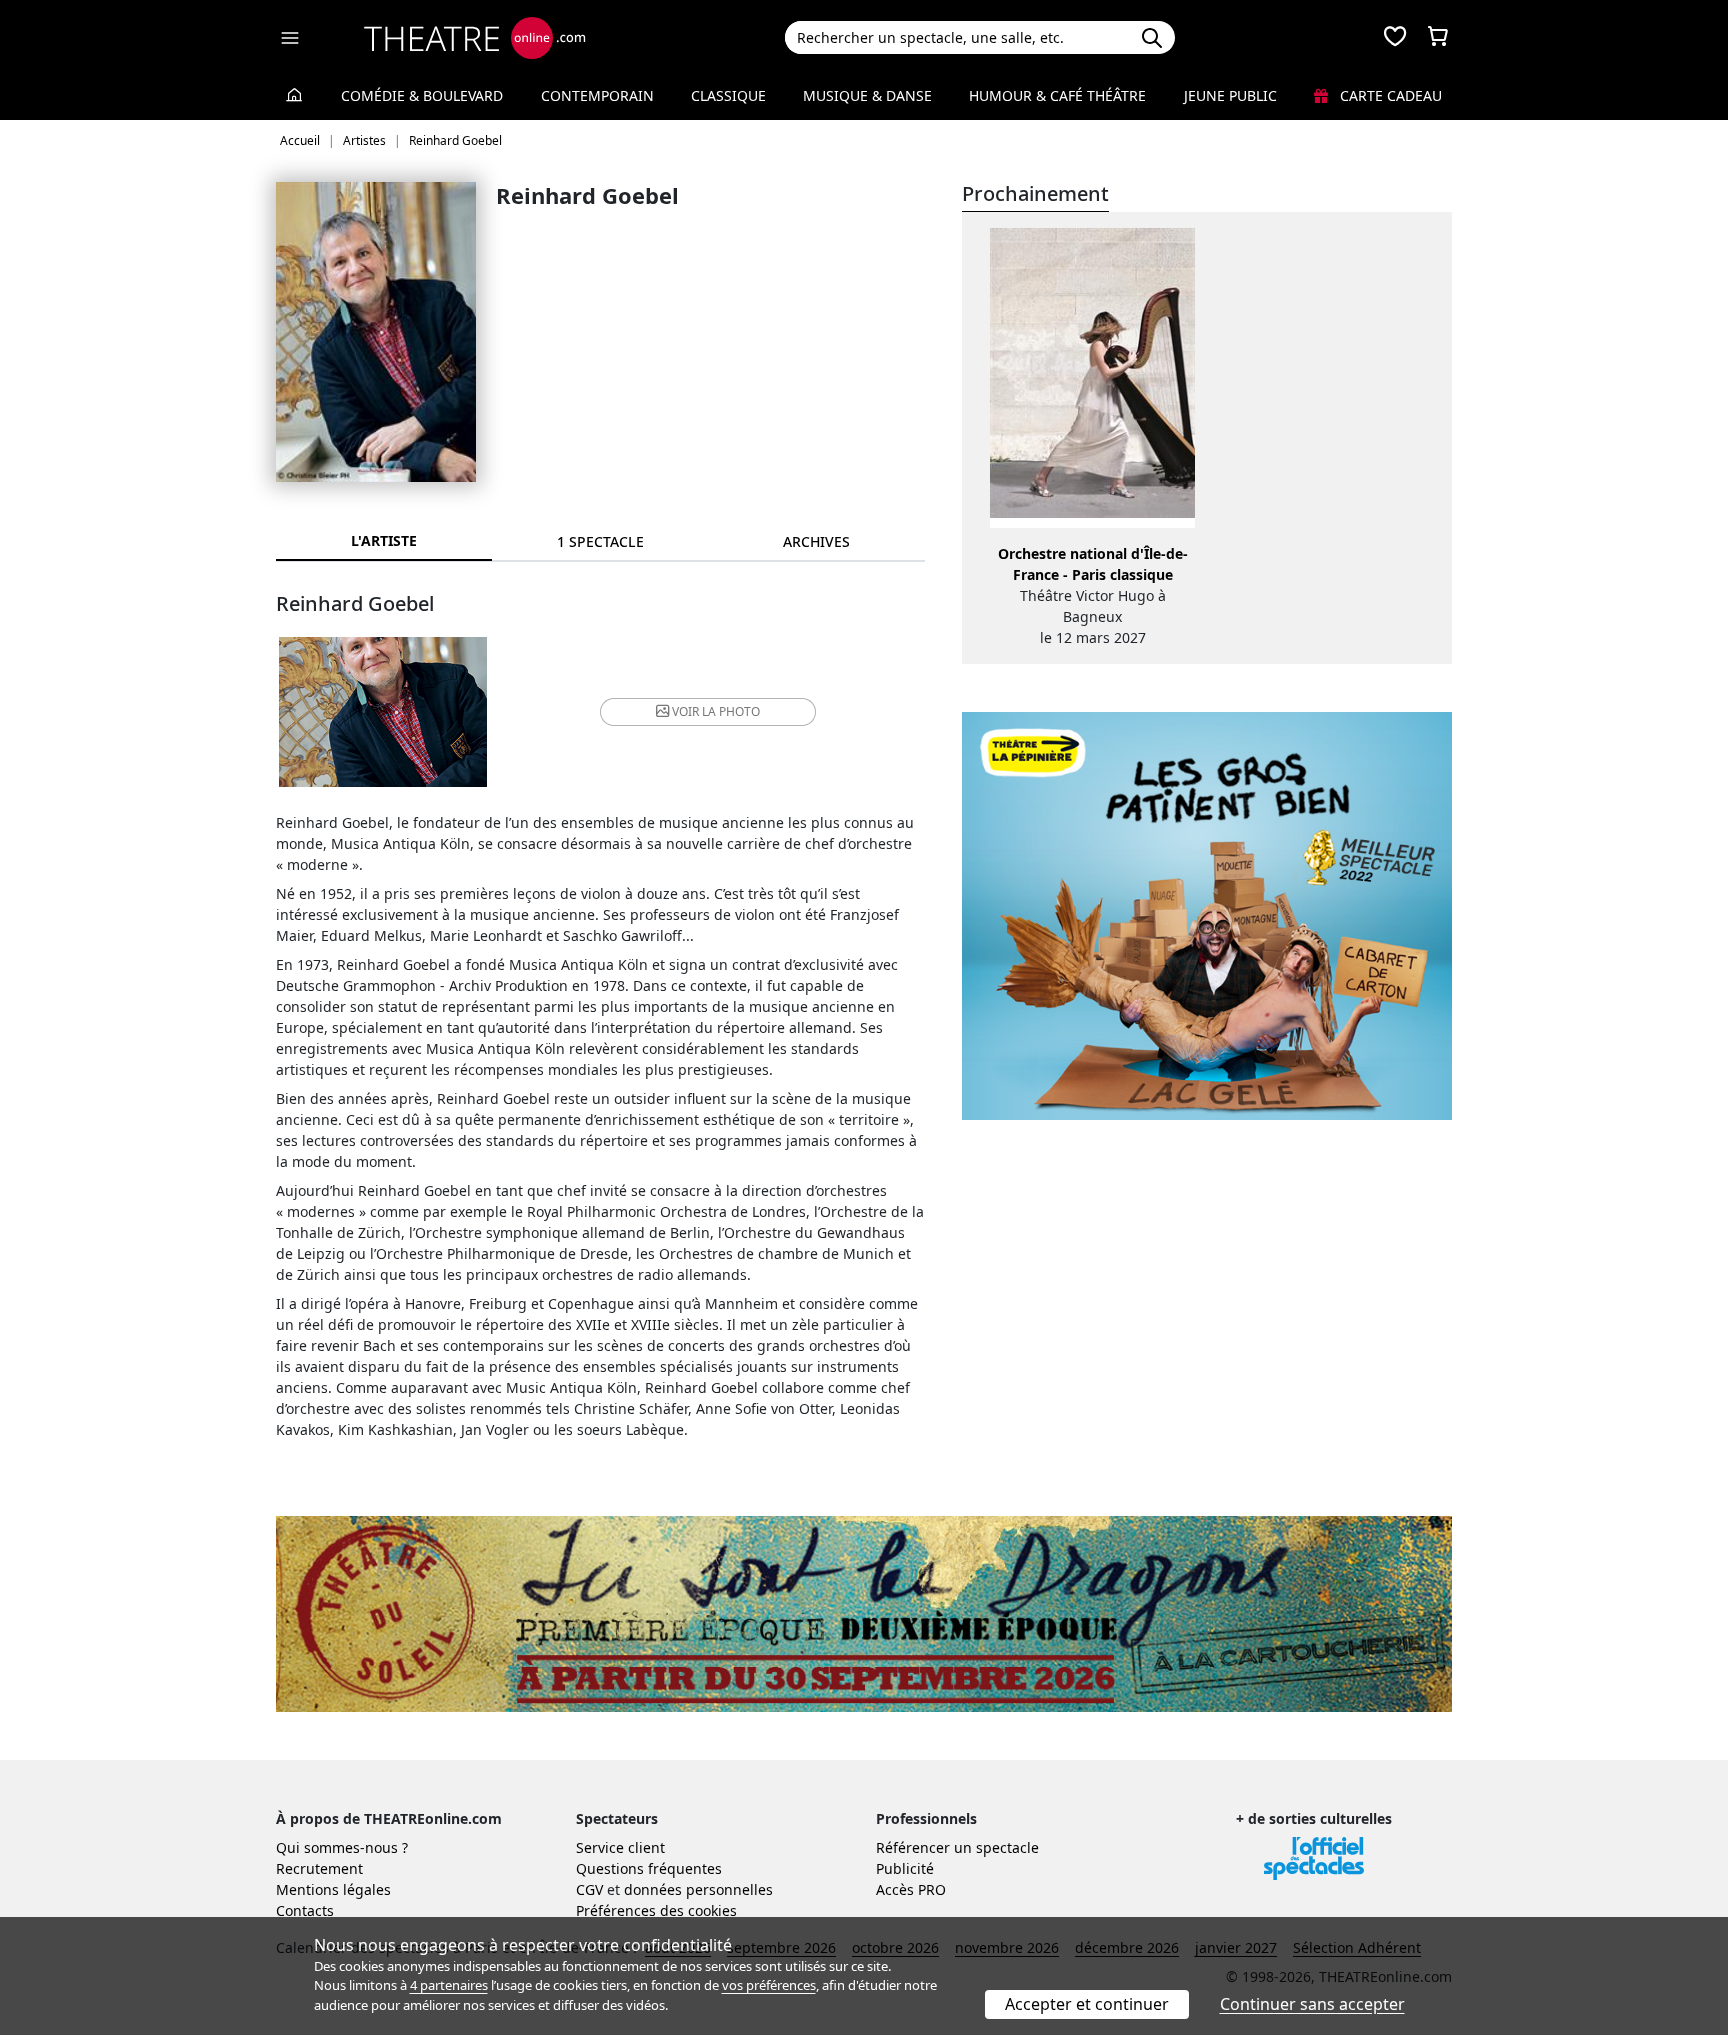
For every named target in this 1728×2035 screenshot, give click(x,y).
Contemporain (597, 95)
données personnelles (698, 1889)
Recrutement (319, 1868)
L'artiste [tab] (384, 540)
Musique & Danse (867, 95)
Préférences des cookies (656, 1910)
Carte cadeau (1389, 95)
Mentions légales (333, 1889)
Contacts (305, 1910)
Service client (620, 1847)
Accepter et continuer (1087, 2004)
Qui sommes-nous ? (342, 1847)
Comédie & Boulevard (422, 95)
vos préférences (769, 1985)
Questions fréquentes (649, 1868)
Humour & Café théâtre (1057, 95)
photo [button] (716, 711)
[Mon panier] (1438, 38)
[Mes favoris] (1395, 38)
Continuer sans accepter (1312, 2004)
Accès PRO (911, 1889)
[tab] (600, 541)
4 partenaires (449, 1985)
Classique (728, 95)
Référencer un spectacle (957, 1847)
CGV (589, 1889)
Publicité (905, 1868)
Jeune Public (1230, 95)
